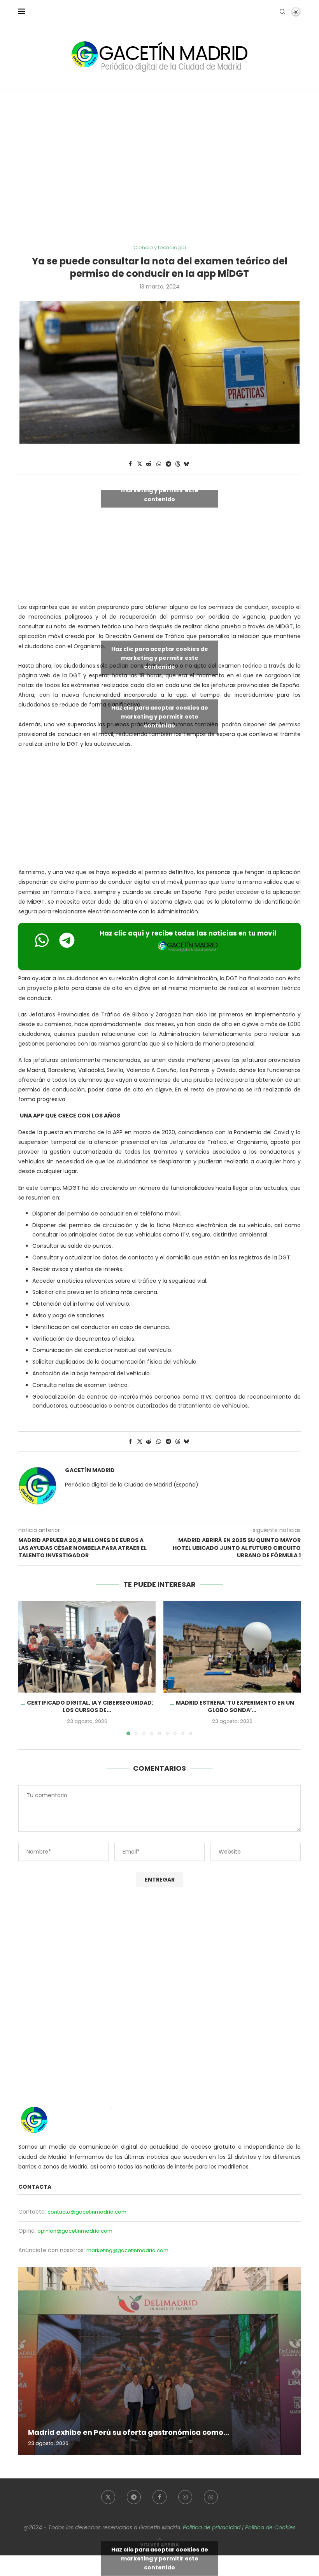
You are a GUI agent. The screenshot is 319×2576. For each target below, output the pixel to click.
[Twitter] (108, 2497)
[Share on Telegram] (169, 464)
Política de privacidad (212, 2527)
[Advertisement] (159, 167)
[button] (29, 1668)
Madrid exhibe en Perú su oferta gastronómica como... (129, 2432)
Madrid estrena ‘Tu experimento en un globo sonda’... (235, 1707)
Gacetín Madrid (90, 1470)
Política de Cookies (270, 2527)
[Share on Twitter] (140, 464)
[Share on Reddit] (149, 464)
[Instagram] (185, 2497)
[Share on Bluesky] (186, 464)
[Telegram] (134, 2497)
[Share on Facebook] (130, 464)
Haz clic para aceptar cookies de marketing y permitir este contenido (160, 490)
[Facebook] (159, 2497)
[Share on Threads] (178, 464)
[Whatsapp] (211, 2497)
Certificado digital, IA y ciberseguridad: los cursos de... (90, 1707)
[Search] (282, 12)
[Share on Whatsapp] (159, 464)
